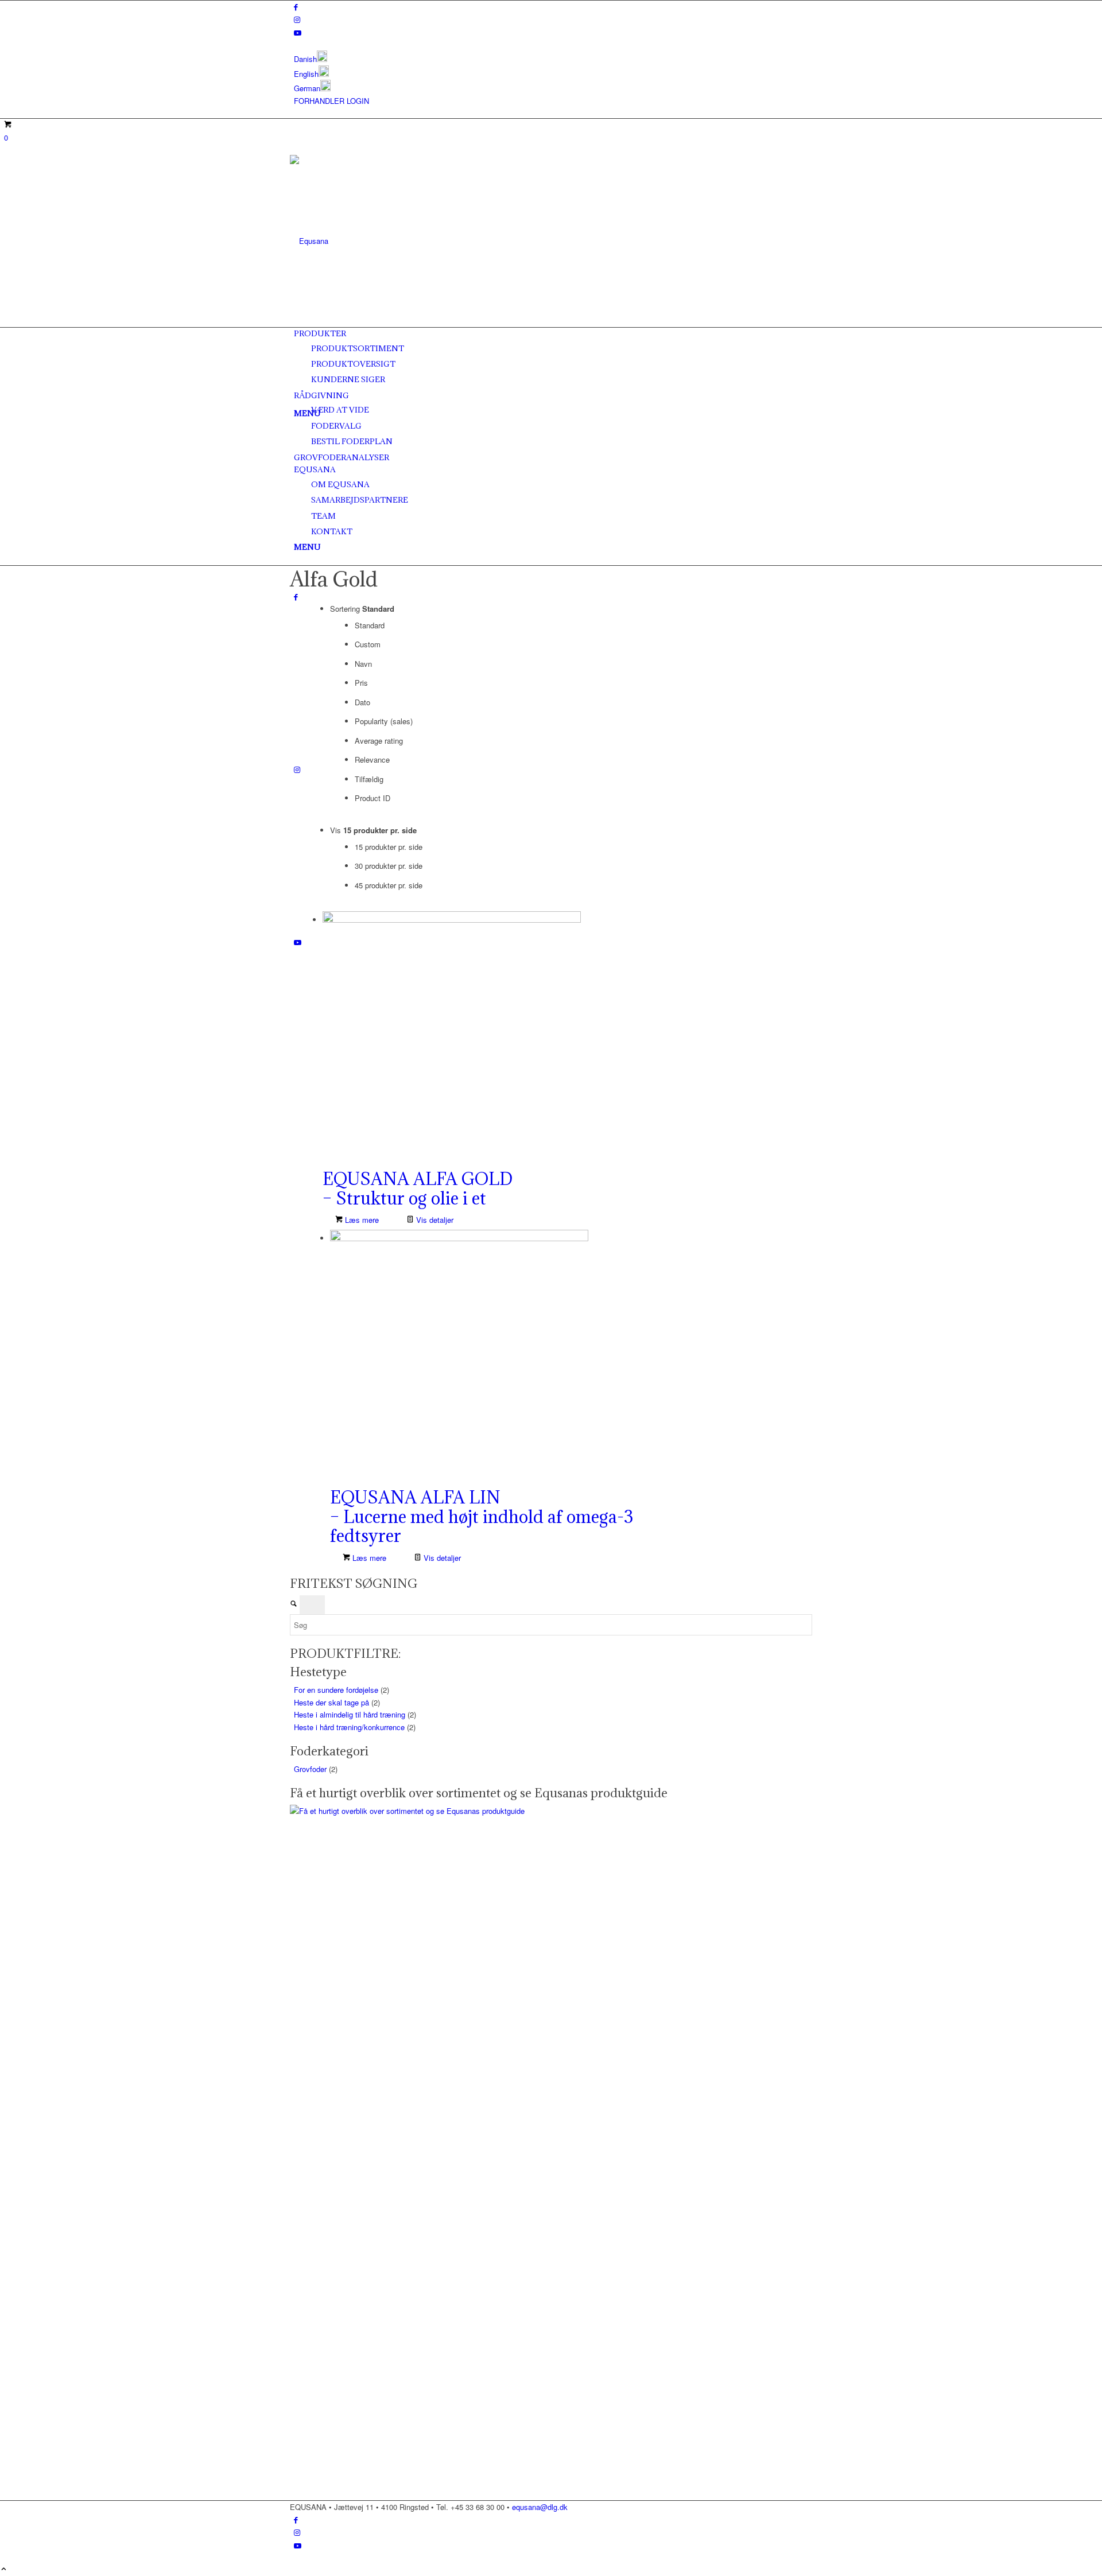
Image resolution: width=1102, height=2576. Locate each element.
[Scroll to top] (4, 2569)
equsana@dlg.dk (540, 2507)
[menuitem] (553, 58)
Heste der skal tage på (331, 1702)
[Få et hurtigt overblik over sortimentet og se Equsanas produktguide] (523, 1811)
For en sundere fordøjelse (336, 1690)
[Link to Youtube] (298, 32)
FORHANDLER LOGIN (331, 101)
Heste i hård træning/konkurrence (349, 1727)
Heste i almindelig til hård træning (350, 1714)
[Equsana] (376, 241)
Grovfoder (310, 1769)
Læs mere (361, 1220)
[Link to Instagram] (297, 19)
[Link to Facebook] (296, 7)
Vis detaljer (434, 1220)
